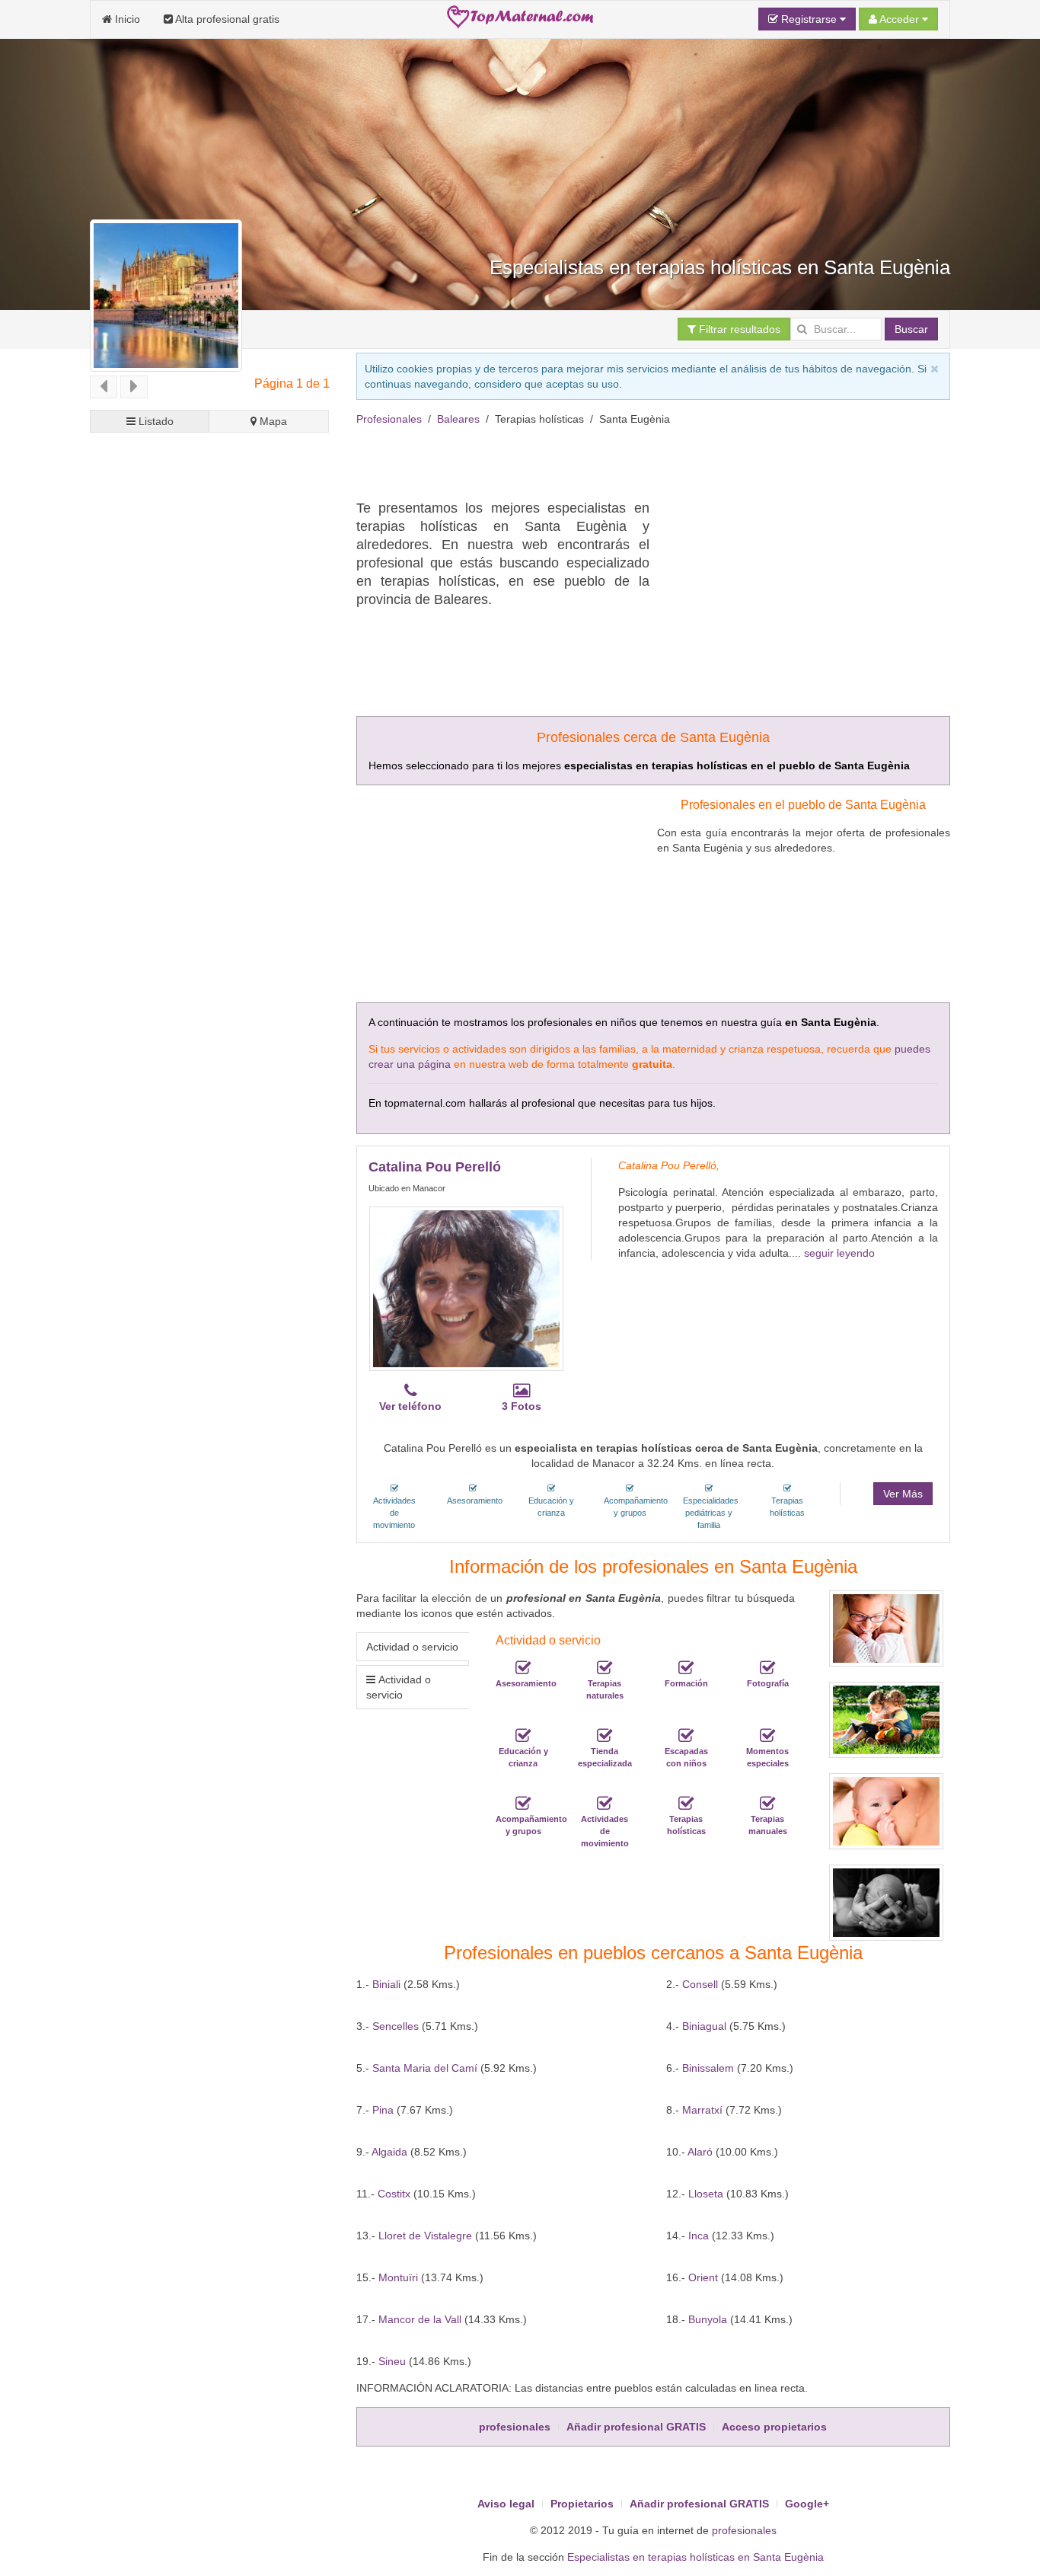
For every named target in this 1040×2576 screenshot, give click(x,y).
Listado (155, 421)
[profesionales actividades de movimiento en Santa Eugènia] (605, 1804)
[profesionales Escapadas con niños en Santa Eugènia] (686, 1736)
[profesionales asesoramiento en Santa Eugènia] (523, 1668)
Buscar (911, 329)
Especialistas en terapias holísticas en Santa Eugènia (695, 2557)
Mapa (272, 421)
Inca (699, 2236)
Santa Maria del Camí (425, 2068)
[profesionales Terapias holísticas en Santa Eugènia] (686, 1804)
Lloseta (706, 2194)
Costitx (394, 2194)
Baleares (458, 419)
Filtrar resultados (738, 329)
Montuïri (398, 2277)
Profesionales (389, 419)
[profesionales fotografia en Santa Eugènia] (767, 1668)
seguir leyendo (839, 1253)
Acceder (900, 19)
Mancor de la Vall (420, 2319)
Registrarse (809, 19)
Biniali (386, 1984)
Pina (383, 2110)
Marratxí (702, 2110)
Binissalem (708, 2068)
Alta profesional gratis (226, 19)
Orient (703, 2277)
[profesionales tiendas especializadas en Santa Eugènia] (605, 1736)
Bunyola (708, 2319)
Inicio (126, 19)
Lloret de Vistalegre (425, 2236)
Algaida (389, 2152)
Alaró (700, 2152)
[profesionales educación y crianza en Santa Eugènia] (523, 1736)
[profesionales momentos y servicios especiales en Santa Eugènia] (767, 1736)
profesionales (744, 2530)
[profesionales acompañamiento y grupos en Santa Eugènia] (523, 1804)
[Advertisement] (633, 461)
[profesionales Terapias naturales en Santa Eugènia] (605, 1668)
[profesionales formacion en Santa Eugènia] (686, 1668)
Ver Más (903, 1494)
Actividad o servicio (412, 1647)
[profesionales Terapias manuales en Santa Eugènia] (767, 1804)
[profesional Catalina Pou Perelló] (466, 1289)
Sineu (392, 2361)
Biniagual (704, 2026)
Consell (700, 1984)
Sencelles (396, 2026)
